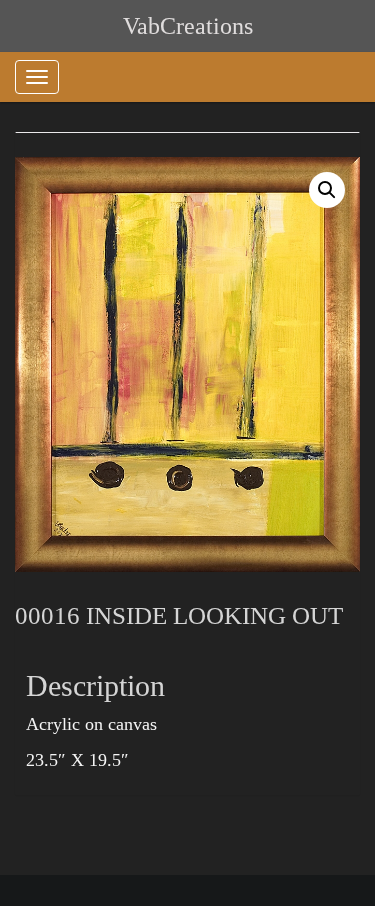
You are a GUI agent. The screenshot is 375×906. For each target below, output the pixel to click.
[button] (327, 190)
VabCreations (188, 26)
